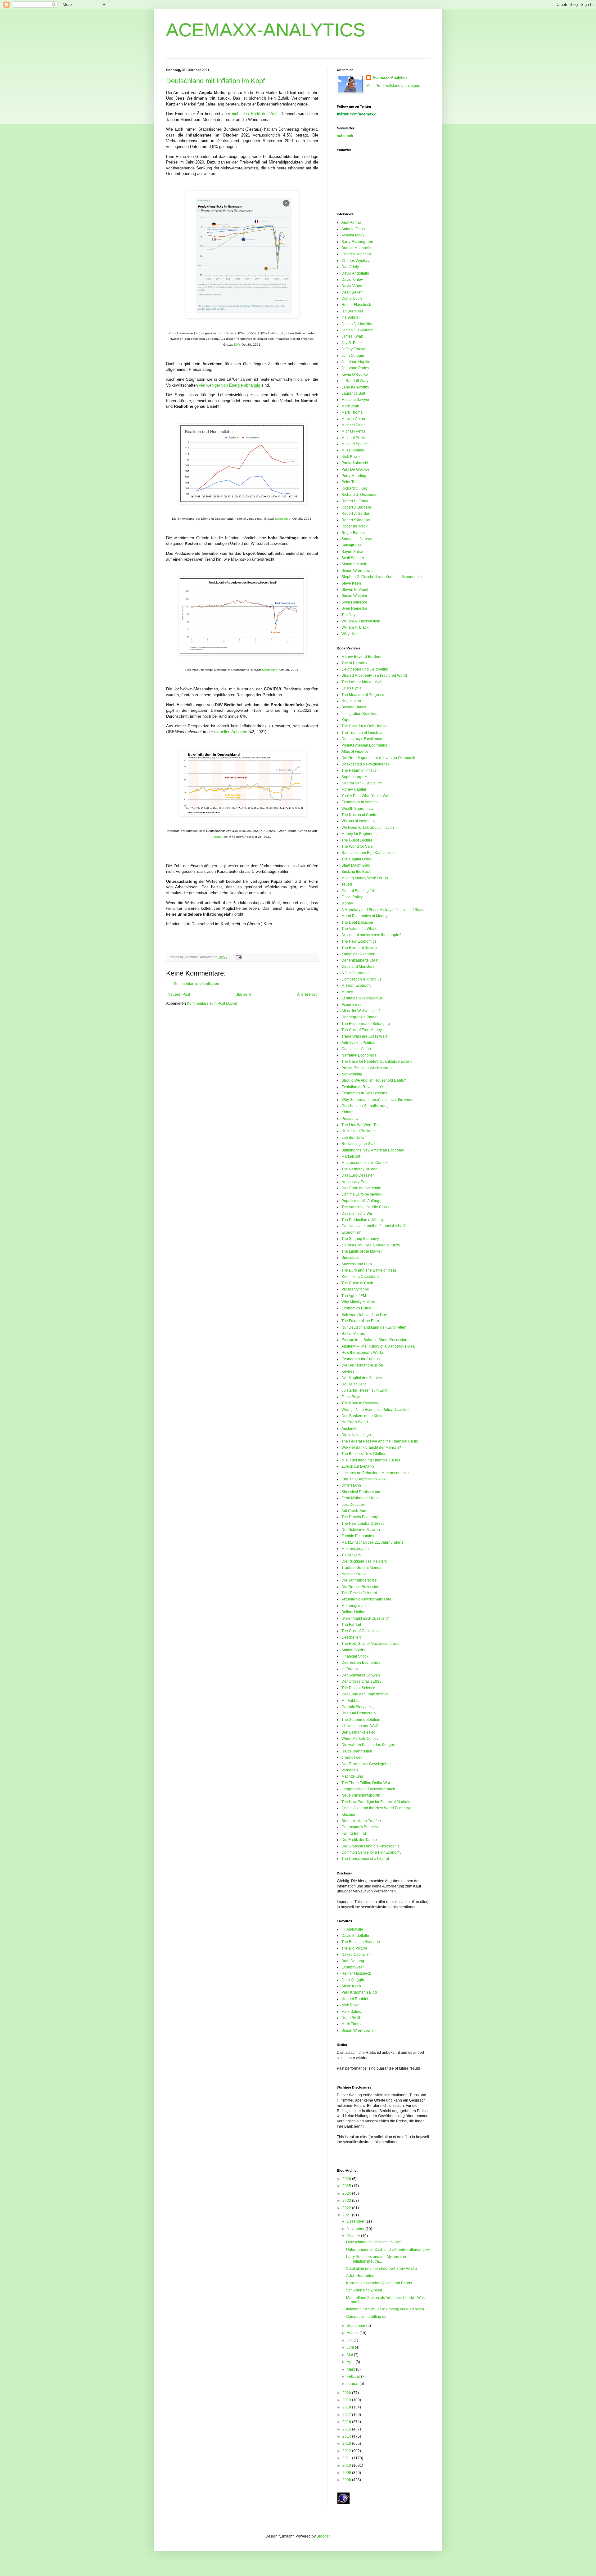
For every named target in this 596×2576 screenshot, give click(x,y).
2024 (347, 2193)
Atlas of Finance (355, 752)
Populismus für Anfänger (362, 1201)
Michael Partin (354, 425)
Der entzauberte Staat (360, 960)
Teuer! (347, 884)
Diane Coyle (352, 298)
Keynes (348, 1371)
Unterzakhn (351, 1485)
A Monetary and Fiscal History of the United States (383, 910)
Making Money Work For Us (365, 878)
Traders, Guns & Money (361, 1568)
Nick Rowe (351, 457)
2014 (347, 2436)
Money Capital (354, 789)
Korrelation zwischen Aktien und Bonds (379, 2283)
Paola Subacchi (355, 463)
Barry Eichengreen (357, 242)
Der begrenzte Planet (359, 1017)
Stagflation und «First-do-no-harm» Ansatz (382, 2269)
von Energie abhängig (241, 385)
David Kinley (352, 280)
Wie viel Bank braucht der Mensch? (371, 1447)
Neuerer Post (179, 994)
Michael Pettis (353, 431)
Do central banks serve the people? (371, 935)
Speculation (352, 1258)
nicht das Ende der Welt (255, 114)
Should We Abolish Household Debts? (374, 1080)
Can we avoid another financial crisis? (374, 1226)
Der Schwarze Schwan (361, 1530)
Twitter (218, 837)
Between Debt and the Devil (365, 1315)
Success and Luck (357, 1264)
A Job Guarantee (356, 973)
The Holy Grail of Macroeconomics (370, 1644)
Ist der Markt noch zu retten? (365, 1618)
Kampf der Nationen (358, 954)
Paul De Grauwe (355, 469)
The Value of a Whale (359, 929)
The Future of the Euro (360, 1321)
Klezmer (348, 1815)
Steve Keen (351, 583)
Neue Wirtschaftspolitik (361, 1795)
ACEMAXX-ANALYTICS (266, 30)
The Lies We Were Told (361, 1125)
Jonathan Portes (355, 368)
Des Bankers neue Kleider (364, 1416)
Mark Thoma (352, 412)
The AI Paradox (354, 663)
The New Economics (359, 941)
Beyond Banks (354, 707)
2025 (347, 2186)
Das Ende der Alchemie (361, 1188)
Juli (350, 2340)
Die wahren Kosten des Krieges (368, 1745)
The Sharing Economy (360, 1239)
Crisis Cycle (352, 688)
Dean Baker (352, 292)
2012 (347, 2451)
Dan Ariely (350, 267)
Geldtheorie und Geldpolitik (365, 669)
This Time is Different (359, 1593)
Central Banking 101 (359, 891)
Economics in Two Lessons (364, 1093)
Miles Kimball (353, 450)
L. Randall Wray (355, 381)
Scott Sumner (353, 558)
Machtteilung (352, 1776)
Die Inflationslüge (356, 1435)
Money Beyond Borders (361, 657)
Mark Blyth (350, 406)
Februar (354, 2376)
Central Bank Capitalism (362, 783)
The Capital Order (357, 859)
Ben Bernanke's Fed (359, 1732)
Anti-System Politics (358, 1043)
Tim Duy (348, 615)
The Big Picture (354, 1948)
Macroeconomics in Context (365, 1163)
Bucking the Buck (356, 872)
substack (345, 136)
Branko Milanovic (356, 248)
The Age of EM (354, 1296)
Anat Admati (352, 222)
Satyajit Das (352, 545)
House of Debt (354, 1384)
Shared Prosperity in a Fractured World (374, 675)
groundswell (352, 1757)
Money (347, 903)
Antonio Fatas (353, 229)
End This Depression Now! (364, 1479)
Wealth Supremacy (357, 809)
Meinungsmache (356, 1606)
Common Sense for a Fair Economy (371, 1852)
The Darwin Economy (360, 1517)
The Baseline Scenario (361, 1942)
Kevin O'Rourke (355, 375)
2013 (347, 2444)
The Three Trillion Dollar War (366, 1783)
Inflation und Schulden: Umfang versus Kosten (385, 2309)
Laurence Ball (353, 393)
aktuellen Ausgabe (231, 732)
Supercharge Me (356, 777)
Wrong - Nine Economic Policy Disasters (375, 1410)
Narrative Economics (359, 1055)
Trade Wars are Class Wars (365, 1036)
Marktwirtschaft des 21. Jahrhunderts (372, 1542)
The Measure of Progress (363, 695)
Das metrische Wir (357, 1214)
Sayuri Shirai (352, 552)
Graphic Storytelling (358, 1707)
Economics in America (360, 802)
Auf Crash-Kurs (354, 1511)
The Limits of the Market (361, 1251)
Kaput (346, 720)
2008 (347, 2480)
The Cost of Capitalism (361, 1631)
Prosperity (350, 1119)
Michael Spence (355, 444)
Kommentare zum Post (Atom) (212, 1003)
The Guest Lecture (357, 840)
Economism (351, 1232)
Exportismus (352, 1005)
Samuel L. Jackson (357, 539)
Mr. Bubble (350, 1701)
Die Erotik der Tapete (359, 1840)
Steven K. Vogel (355, 590)
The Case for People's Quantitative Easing (377, 1061)
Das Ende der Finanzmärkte (365, 1694)
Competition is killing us (361, 979)
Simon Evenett (354, 564)
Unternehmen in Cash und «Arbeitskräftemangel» (388, 2250)
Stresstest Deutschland (361, 1492)
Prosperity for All (355, 1289)
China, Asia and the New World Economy (376, 1808)
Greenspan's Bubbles (360, 1827)
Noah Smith (351, 2018)
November (356, 2229)
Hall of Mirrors (353, 1334)
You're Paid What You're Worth (367, 796)
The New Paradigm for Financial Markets (376, 1802)
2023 (347, 2201)
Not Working (352, 1074)
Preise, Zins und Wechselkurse (368, 1068)
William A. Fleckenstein (361, 621)
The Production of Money (363, 1220)
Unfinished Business (359, 1131)
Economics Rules (356, 1308)
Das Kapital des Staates (362, 1378)
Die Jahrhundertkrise (359, 1580)
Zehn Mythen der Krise (361, 1498)
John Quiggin (353, 356)
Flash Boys (351, 1397)
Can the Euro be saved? (362, 1194)
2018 (347, 2407)
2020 (347, 2393)
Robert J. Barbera (356, 507)
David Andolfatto (355, 273)
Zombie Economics (358, 1536)
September (357, 2326)
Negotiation (351, 701)
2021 (347, 2215)
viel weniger (210, 385)
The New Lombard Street (363, 1524)
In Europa (350, 1669)
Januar (353, 2384)
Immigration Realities (359, 714)
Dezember (356, 2221)
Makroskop (283, 519)
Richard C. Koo (354, 488)
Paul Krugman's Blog (359, 1992)
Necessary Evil (354, 1182)
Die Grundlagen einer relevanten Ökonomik (378, 758)
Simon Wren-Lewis (357, 571)
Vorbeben (350, 1770)
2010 (347, 2466)
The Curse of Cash (357, 1283)
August (353, 2333)
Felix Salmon (352, 2012)
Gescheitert (351, 1637)
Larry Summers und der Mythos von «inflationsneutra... (376, 2259)
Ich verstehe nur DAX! (360, 1726)
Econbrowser (353, 1967)
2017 (347, 2415)
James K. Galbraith (357, 330)
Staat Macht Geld (356, 865)
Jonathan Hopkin (356, 362)
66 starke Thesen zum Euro (365, 1390)
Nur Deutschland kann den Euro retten (374, 1327)
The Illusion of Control (360, 815)
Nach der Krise (354, 1574)
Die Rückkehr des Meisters (364, 1561)
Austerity (349, 1429)
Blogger (323, 2536)
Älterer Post (307, 994)
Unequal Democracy (359, 1713)
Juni (351, 2347)
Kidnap (348, 1112)
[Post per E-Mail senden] (238, 957)
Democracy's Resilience (362, 739)
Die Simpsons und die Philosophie (371, 1846)
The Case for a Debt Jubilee (365, 726)
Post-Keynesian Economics (365, 745)
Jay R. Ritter (352, 343)
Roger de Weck (354, 526)
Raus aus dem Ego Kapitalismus (369, 853)
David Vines (352, 286)
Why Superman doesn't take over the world (377, 1100)
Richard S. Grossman (359, 495)
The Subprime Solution (361, 1720)
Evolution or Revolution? (362, 1087)
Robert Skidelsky (356, 520)
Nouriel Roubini (355, 1999)
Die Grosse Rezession (360, 1587)
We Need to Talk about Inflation (368, 828)
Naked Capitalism (357, 1954)
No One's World (355, 1422)
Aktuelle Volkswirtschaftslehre (366, 1599)
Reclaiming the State (359, 1144)
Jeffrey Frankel (354, 349)
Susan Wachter (354, 596)
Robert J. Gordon (356, 514)
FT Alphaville (352, 1929)
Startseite (244, 994)
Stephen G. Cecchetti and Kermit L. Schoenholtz (382, 577)
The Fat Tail (351, 1625)
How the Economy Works (363, 1353)
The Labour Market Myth (362, 682)
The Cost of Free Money (362, 1030)
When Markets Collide (360, 1739)
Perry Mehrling (354, 476)
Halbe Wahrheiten (357, 1751)
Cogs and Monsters (358, 967)
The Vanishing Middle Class (365, 1207)
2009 (347, 2473)
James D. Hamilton (357, 324)
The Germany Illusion (359, 1169)
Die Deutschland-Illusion (362, 1365)
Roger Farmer (353, 533)
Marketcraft (351, 1156)
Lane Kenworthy (355, 387)
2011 (347, 2458)
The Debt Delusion (357, 922)
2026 (347, 2179)
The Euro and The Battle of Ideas (369, 1270)
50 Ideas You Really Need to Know (371, 1245)
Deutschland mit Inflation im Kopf (215, 81)
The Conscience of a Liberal (365, 1859)
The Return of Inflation (360, 770)
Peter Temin (352, 482)
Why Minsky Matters (358, 1302)
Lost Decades (353, 1505)
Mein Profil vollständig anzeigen (393, 86)
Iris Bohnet (350, 317)
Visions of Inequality (358, 821)
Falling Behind (354, 1833)
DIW (237, 345)
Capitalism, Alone (356, 1049)
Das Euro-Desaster (358, 1175)
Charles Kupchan (356, 254)
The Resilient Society (359, 948)
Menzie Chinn (353, 419)
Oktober (354, 2236)
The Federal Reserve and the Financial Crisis (380, 1441)
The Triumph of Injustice (362, 733)
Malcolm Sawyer (355, 400)
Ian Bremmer (352, 311)
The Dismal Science (358, 1688)
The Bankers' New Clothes (364, 1454)
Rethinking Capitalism (360, 1277)
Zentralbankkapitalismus (362, 998)
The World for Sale (357, 846)
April (351, 2362)
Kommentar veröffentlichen (196, 984)
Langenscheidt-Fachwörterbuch (368, 1789)
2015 (347, 2429)
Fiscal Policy (352, 897)
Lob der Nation (354, 1138)
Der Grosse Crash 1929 (361, 1681)
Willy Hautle (352, 634)
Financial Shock (355, 1656)
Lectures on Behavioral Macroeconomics (376, 1473)
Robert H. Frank (355, 501)
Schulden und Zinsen (364, 2290)
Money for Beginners (359, 834)
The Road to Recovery (360, 1403)
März (351, 2369)
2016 (347, 2422)
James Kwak (352, 336)
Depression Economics (361, 1663)
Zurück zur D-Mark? (358, 1466)
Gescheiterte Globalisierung (365, 1106)
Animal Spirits (353, 1650)
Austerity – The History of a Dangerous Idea (378, 1346)
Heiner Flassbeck (356, 305)
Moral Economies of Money (364, 916)
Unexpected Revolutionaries (366, 764)
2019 (347, 2400)
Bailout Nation (353, 1612)
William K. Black (355, 627)
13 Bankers (351, 1555)
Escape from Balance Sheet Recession (374, 1340)
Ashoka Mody (353, 235)
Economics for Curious (361, 1359)
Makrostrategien (355, 1549)
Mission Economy (356, 985)
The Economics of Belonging (366, 1024)
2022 (347, 2208)
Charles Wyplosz (356, 261)
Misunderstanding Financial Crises (371, 1460)
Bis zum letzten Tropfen (361, 1821)
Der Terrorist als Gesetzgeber (366, 1764)
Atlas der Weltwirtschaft (361, 1011)
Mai (350, 2355)
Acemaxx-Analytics (390, 78)
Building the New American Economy (373, 1150)
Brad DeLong (353, 1961)
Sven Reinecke (354, 602)
